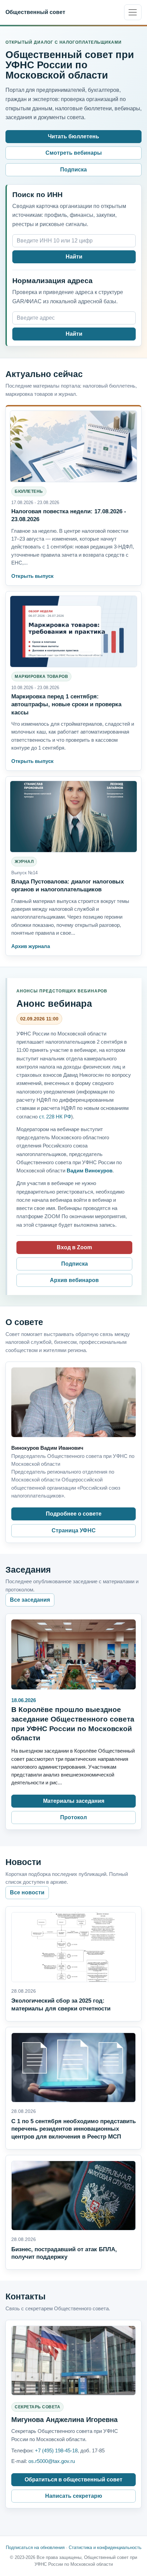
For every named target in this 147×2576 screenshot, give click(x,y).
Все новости (27, 1892)
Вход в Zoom (74, 1247)
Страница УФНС (74, 1530)
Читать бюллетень (73, 136)
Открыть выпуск (32, 576)
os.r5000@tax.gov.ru (52, 2461)
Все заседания (30, 1600)
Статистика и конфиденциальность (105, 2547)
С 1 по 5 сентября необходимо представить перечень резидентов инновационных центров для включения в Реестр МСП (73, 2129)
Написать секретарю (74, 2496)
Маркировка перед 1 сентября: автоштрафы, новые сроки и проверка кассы (66, 704)
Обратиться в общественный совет (73, 2480)
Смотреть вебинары (74, 153)
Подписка (73, 170)
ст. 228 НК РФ (55, 1117)
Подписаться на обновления (35, 2547)
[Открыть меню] (133, 12)
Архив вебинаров (74, 1280)
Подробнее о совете (74, 1514)
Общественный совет (35, 12)
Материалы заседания (74, 1801)
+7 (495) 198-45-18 (56, 2450)
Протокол (73, 1817)
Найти (74, 257)
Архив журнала (31, 946)
